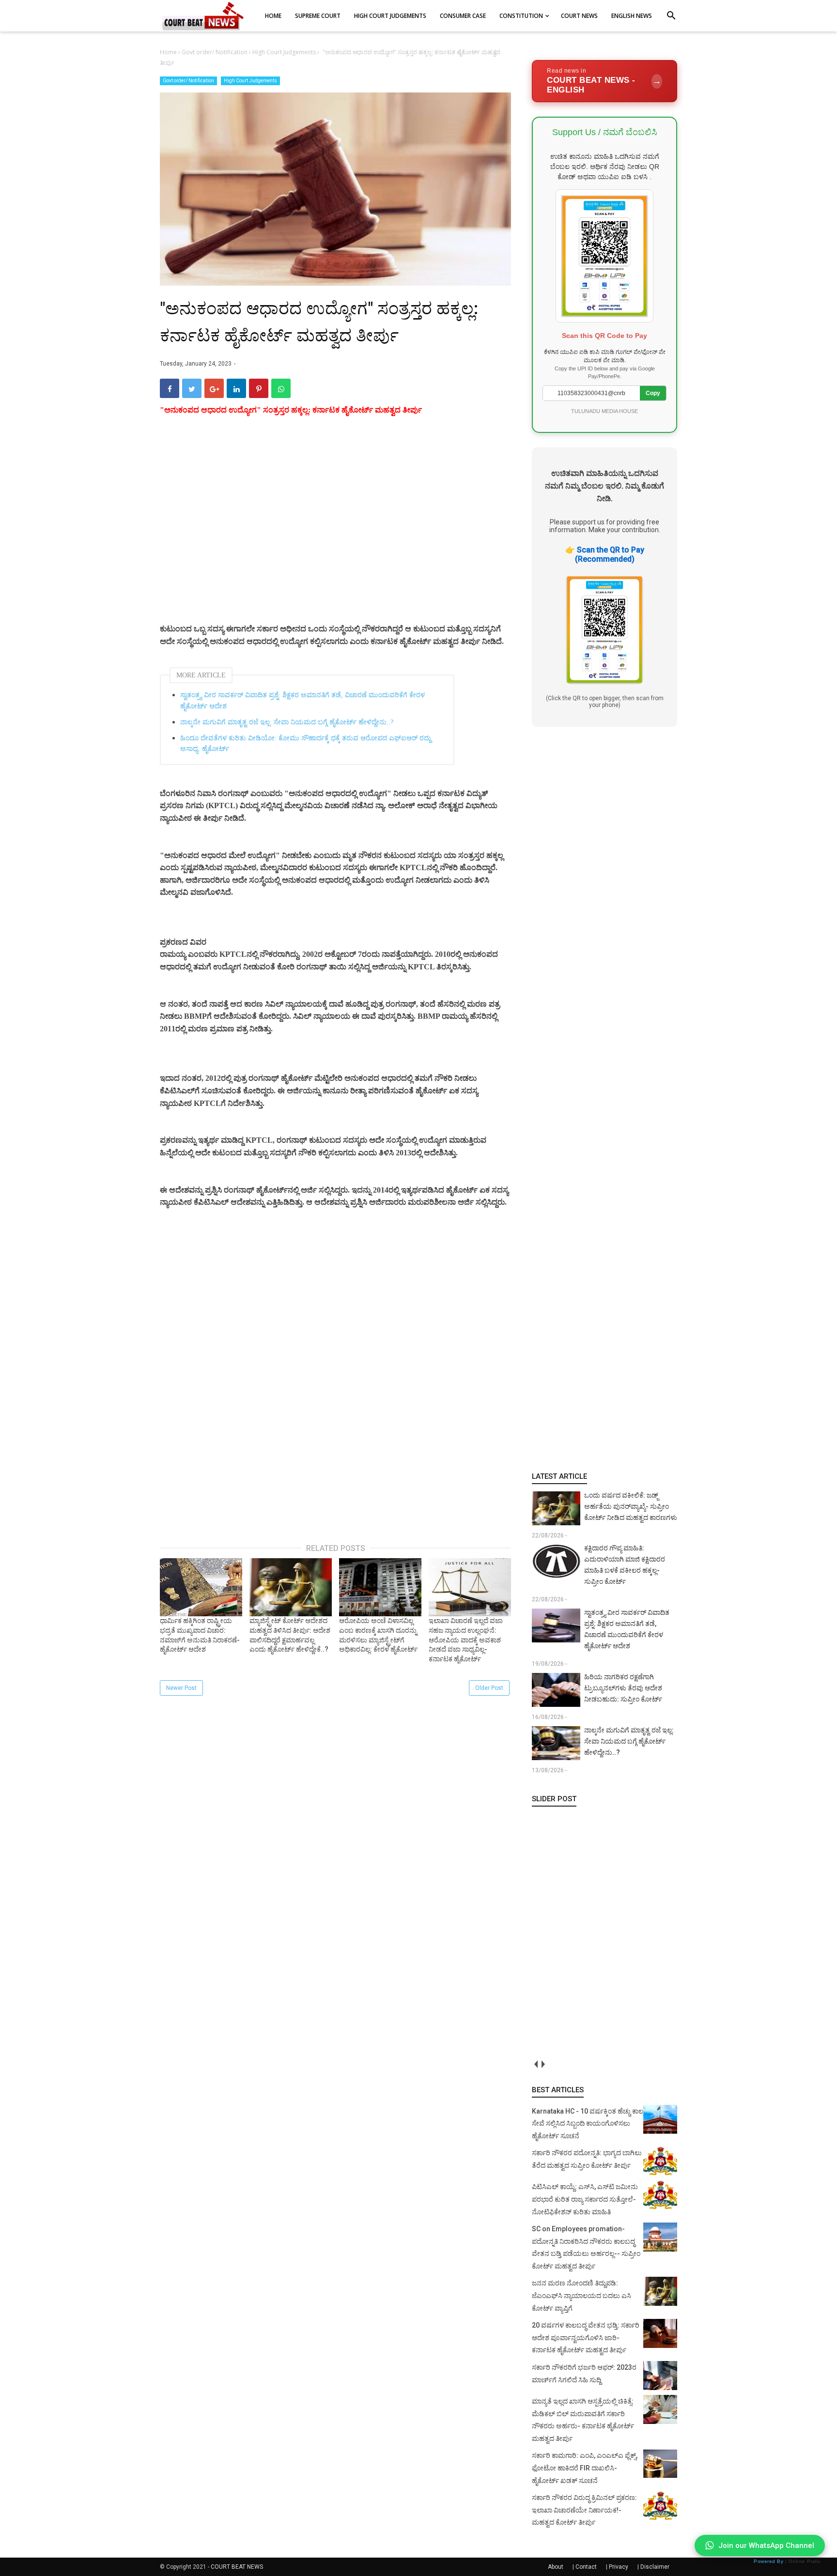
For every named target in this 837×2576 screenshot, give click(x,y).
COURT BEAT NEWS (237, 2567)
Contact (586, 2567)
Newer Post (181, 1688)
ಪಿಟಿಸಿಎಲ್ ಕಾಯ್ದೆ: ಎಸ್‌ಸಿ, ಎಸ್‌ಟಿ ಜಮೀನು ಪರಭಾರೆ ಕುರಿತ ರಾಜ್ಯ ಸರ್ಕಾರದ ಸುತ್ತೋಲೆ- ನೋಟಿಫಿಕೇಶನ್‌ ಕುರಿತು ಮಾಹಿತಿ (585, 2199)
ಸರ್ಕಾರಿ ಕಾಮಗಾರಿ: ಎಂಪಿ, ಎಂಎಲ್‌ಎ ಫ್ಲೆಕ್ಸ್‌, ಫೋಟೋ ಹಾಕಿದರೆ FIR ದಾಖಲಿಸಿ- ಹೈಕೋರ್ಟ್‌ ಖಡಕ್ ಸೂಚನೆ (585, 2468)
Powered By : (787, 2561)
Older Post (489, 1688)
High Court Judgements (250, 81)
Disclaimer (655, 2567)
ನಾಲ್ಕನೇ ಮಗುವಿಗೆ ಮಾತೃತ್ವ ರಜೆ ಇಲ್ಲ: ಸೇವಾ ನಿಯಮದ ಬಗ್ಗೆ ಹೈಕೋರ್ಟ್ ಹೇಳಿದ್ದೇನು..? (287, 722)
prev (535, 2064)
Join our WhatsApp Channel (766, 2545)
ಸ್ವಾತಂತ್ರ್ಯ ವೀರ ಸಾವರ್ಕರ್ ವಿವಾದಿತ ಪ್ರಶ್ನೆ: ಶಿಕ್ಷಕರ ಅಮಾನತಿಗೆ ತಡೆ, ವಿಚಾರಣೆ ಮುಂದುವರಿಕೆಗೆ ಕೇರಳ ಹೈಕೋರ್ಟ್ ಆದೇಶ (302, 700)
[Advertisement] (335, 531)
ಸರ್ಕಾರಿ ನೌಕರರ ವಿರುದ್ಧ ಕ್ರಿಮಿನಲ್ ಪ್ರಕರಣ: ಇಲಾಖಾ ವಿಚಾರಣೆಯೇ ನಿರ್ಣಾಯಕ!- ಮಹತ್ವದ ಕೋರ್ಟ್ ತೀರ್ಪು (584, 2510)
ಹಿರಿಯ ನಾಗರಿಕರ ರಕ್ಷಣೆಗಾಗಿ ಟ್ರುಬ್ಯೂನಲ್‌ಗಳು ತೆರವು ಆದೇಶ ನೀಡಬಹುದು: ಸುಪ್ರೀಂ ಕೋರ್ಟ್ (623, 1688)
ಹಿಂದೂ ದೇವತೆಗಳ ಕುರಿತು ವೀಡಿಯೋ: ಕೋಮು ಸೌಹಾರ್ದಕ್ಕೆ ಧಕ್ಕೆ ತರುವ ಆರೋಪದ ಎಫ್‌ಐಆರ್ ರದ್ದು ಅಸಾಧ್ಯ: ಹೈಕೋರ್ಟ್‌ (306, 744)
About (556, 2567)
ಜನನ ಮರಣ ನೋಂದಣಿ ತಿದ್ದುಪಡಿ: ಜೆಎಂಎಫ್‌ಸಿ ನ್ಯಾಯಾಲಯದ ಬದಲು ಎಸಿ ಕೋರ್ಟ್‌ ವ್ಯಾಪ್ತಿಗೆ (581, 2295)
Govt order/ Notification (188, 81)
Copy (653, 393)
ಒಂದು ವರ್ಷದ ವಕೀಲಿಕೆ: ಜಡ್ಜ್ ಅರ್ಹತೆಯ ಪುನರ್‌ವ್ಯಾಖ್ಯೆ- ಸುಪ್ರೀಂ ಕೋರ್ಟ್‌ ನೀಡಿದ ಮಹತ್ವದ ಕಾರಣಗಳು (631, 1506)
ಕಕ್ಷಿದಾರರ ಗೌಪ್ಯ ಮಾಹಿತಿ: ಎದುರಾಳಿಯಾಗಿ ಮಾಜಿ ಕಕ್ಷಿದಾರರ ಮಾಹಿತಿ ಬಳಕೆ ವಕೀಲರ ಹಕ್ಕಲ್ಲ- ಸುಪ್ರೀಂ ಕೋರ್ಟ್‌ (625, 1565)
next (543, 2064)
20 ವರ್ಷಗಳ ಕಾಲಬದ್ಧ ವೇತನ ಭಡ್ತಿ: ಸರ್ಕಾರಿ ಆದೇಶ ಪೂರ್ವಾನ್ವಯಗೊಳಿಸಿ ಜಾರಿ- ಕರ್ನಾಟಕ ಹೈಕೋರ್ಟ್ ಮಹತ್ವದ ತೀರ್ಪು (586, 2338)
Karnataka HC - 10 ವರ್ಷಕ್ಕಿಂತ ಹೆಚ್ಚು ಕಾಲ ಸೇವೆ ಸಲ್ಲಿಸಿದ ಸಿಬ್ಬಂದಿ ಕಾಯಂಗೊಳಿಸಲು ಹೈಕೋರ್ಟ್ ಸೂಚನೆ (588, 2124)
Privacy (619, 2567)
